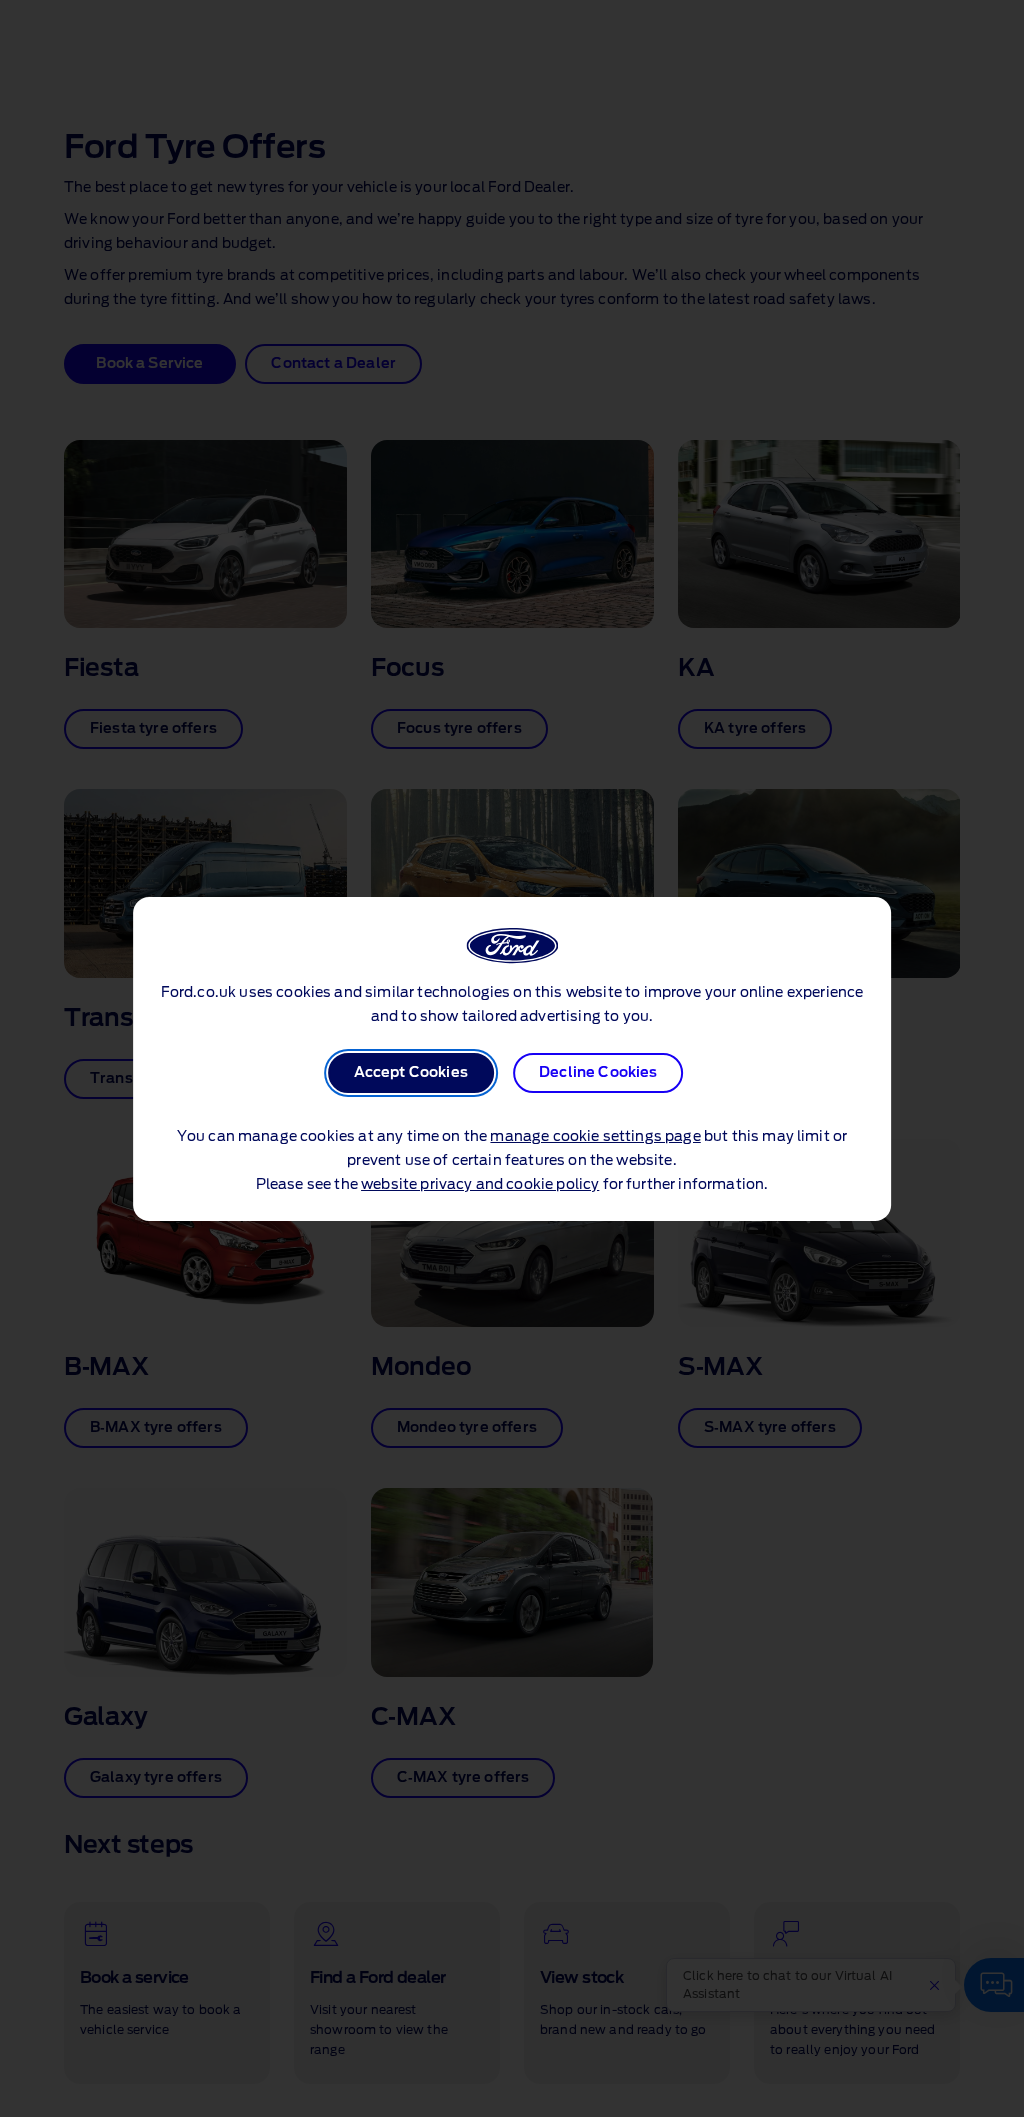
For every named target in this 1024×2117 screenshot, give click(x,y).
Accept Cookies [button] (411, 1073)
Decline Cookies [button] (598, 1073)
